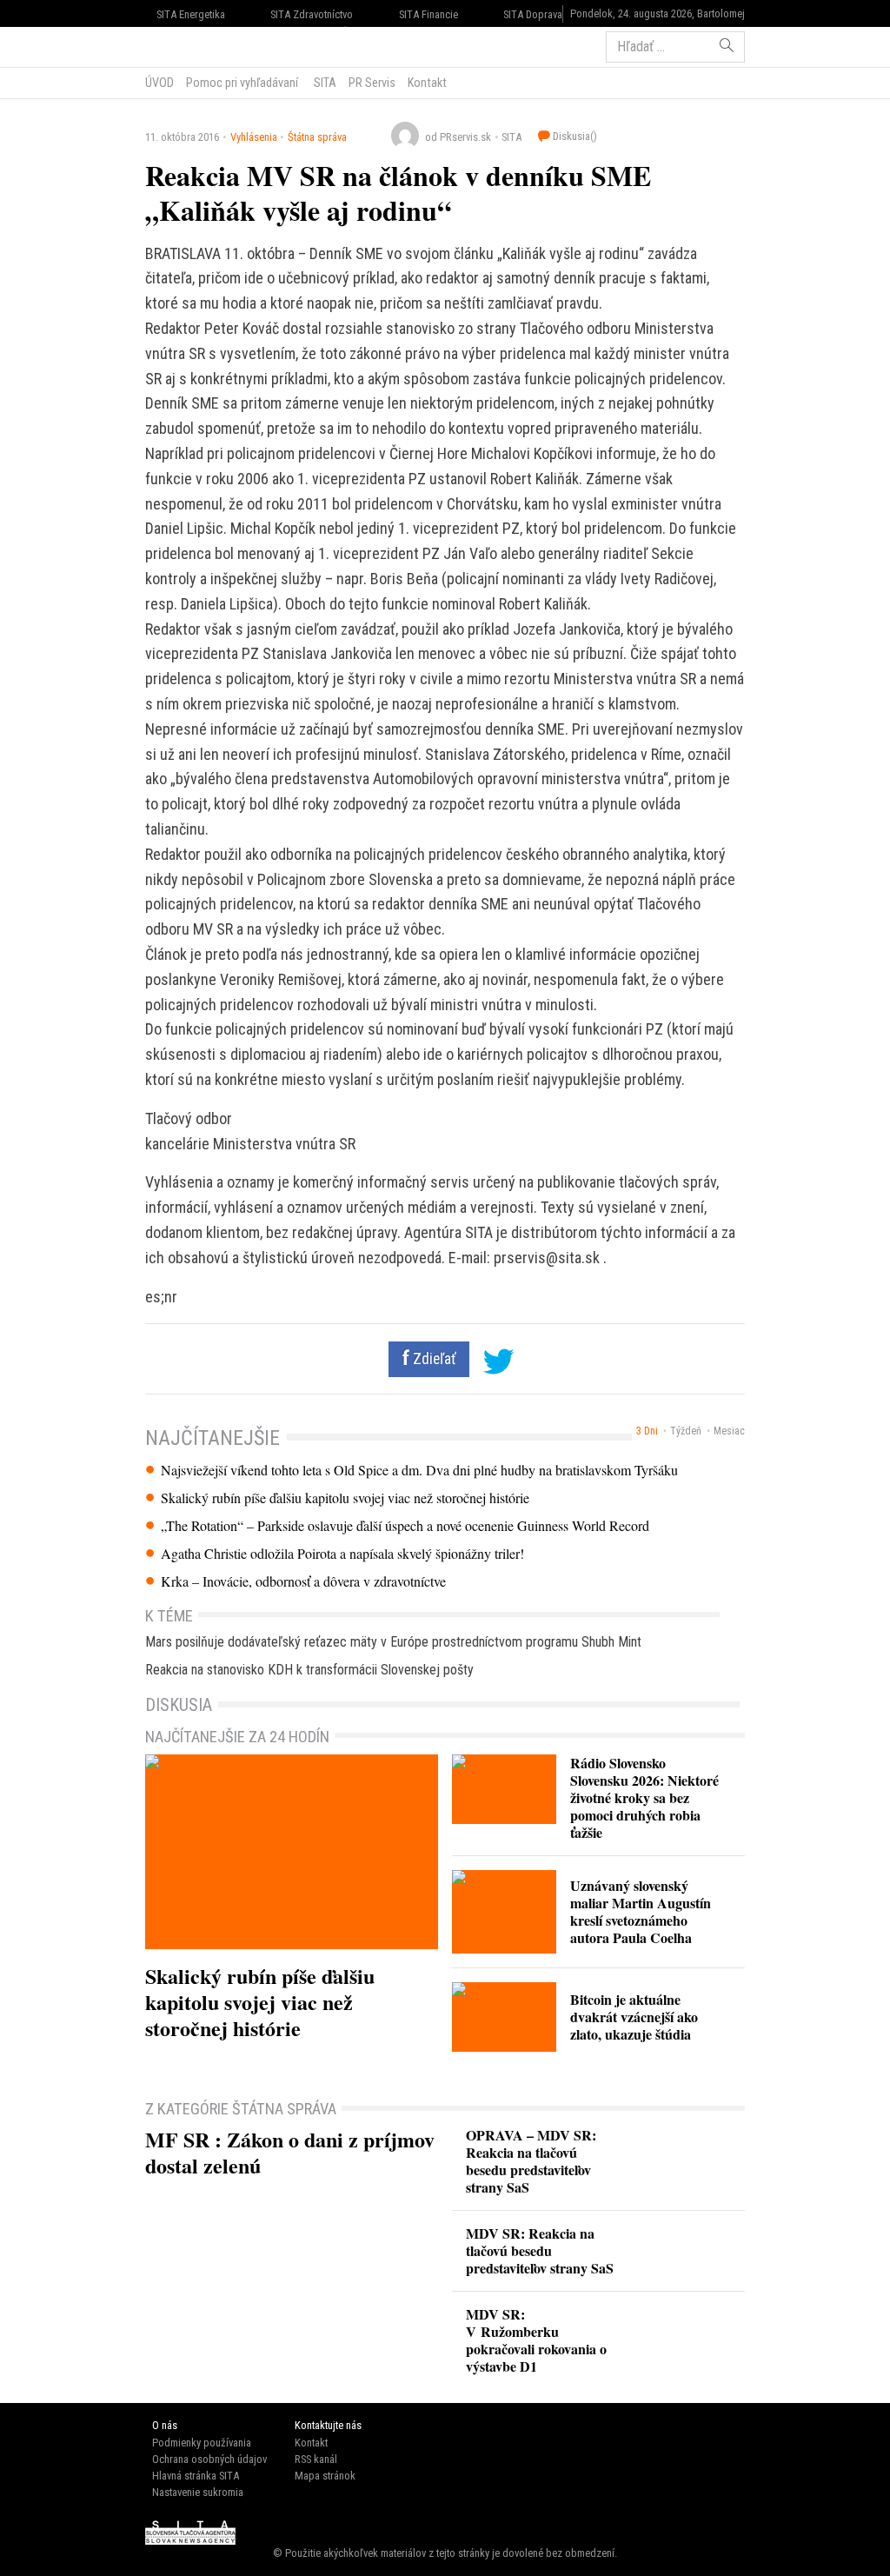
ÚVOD (159, 83)
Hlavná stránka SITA (196, 2476)
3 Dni (647, 1431)
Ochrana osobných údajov (209, 2459)
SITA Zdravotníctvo (312, 14)
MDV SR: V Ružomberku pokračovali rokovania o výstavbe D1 (536, 2340)
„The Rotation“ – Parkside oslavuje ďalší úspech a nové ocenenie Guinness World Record (405, 1526)
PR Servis (372, 83)
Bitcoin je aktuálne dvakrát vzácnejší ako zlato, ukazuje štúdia (634, 2017)
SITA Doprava (533, 14)
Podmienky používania (202, 2443)
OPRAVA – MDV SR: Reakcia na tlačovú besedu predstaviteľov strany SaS (531, 2161)
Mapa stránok (325, 2476)
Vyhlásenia (254, 137)
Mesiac (729, 1431)
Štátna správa (317, 137)
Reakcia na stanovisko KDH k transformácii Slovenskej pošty (309, 1670)
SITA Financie (428, 14)
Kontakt (427, 83)
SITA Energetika (191, 14)
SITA (324, 83)
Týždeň (686, 1431)
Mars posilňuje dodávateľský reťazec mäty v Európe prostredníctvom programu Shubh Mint (393, 1642)
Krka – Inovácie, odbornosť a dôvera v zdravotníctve (303, 1581)
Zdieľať (433, 1359)
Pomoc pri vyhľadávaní (242, 83)
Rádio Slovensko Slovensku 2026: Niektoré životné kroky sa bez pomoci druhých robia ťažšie (644, 1797)
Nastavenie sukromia (198, 2492)
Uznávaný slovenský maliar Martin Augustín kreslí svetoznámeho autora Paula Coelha (641, 1911)
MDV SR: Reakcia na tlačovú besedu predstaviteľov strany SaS (540, 2250)
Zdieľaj (198, 45)
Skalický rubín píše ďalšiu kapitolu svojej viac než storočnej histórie (345, 1498)
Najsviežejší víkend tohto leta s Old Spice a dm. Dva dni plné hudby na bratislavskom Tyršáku (419, 1470)
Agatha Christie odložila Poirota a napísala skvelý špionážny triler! (342, 1554)
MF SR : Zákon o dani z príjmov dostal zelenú (290, 2152)
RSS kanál (316, 2459)
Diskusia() (574, 136)
